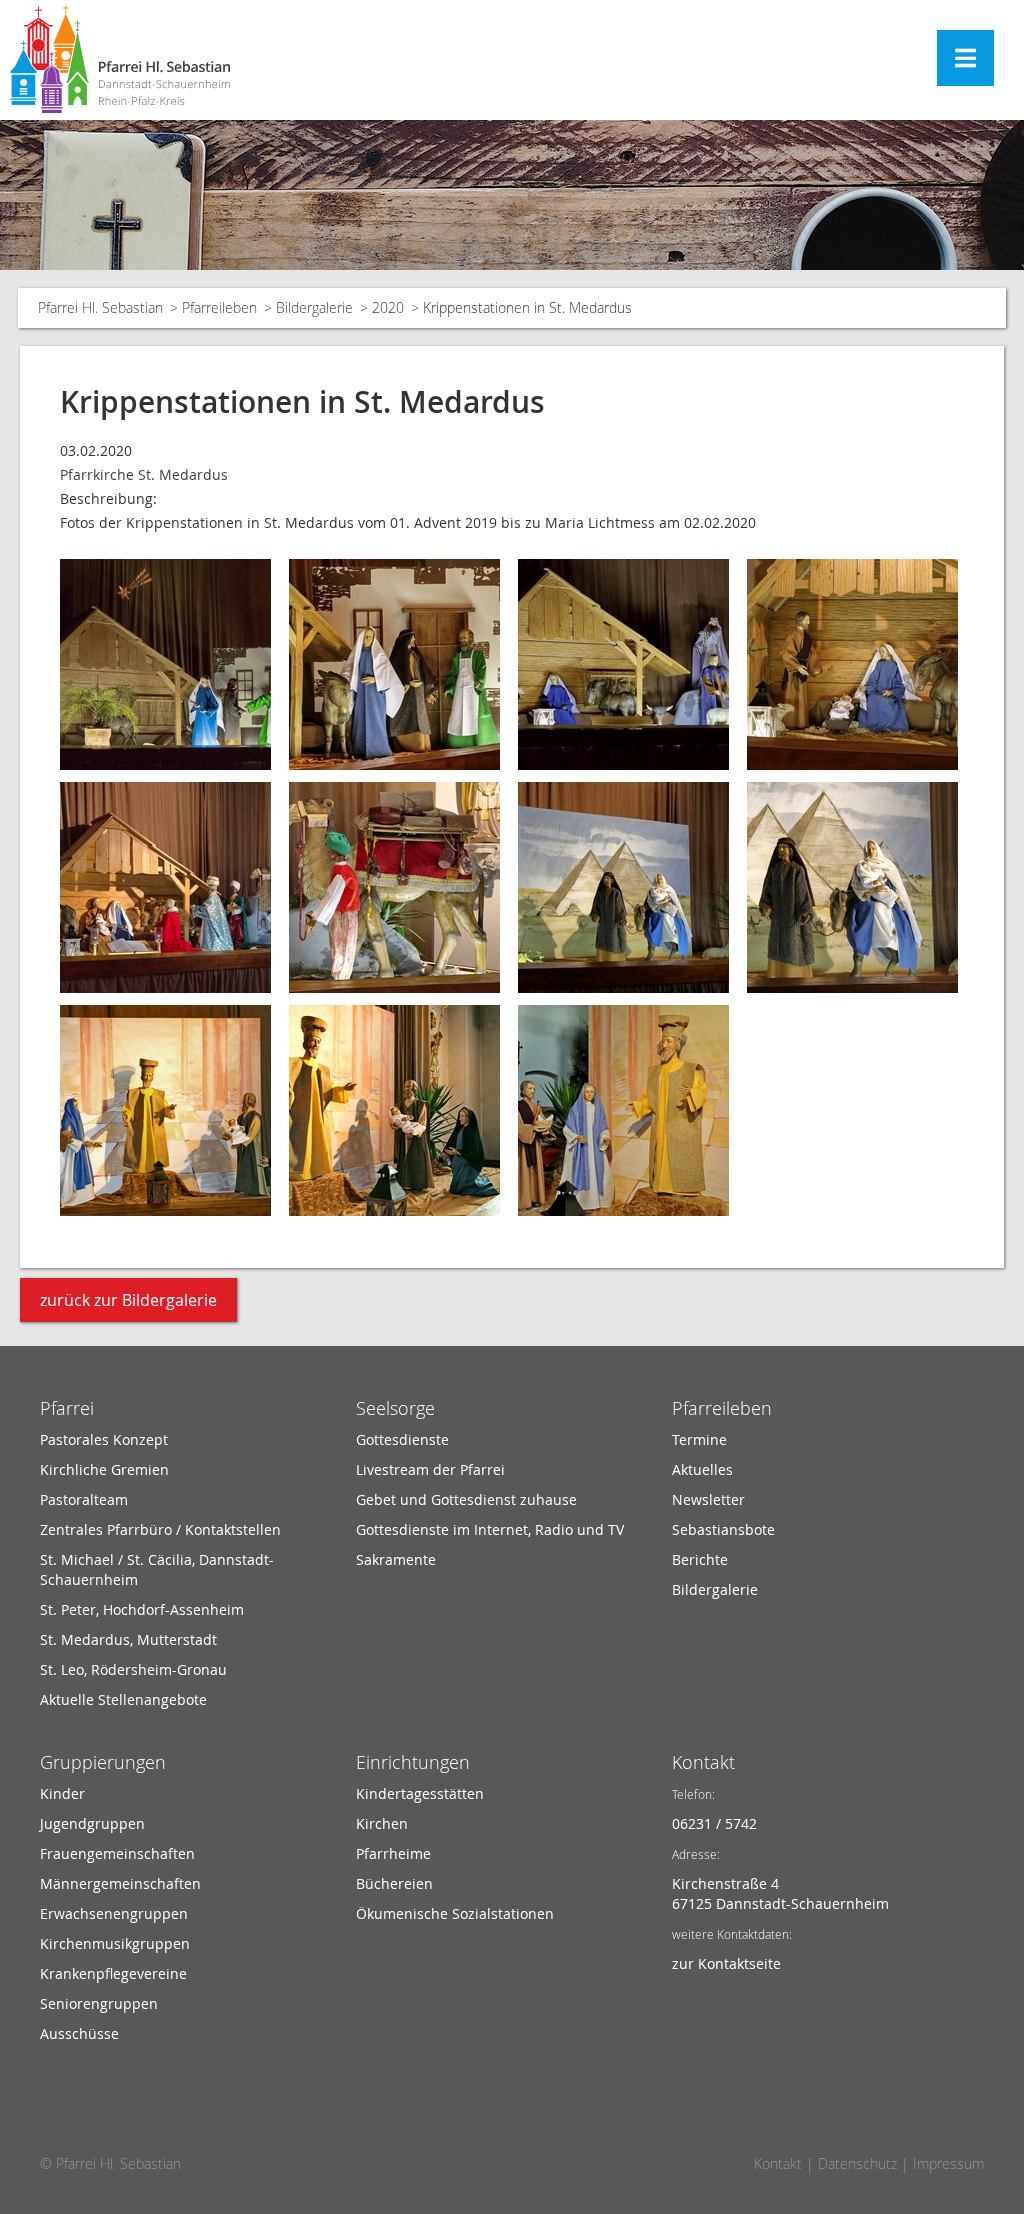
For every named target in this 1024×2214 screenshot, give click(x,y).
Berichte (700, 1559)
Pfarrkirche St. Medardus (144, 474)
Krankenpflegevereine (113, 1973)
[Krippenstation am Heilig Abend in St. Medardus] (852, 662)
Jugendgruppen (92, 1823)
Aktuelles (702, 1469)
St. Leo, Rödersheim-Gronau (133, 1669)
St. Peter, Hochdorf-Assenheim (142, 1609)
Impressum (948, 2163)
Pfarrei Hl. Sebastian (100, 307)
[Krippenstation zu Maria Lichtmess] (165, 1108)
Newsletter (708, 1499)
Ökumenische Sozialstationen (455, 1913)
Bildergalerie (314, 307)
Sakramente (396, 1559)
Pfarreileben (219, 307)
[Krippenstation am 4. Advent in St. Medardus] (165, 662)
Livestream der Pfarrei (430, 1469)
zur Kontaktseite (726, 1963)
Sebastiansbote (723, 1529)
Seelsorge (395, 1408)
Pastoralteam (84, 1499)
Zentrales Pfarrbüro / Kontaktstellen (160, 1529)
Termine (699, 1439)
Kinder (62, 1793)
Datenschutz (857, 2163)
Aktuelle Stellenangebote (123, 1699)
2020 (388, 307)
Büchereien (394, 1883)
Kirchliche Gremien (104, 1469)
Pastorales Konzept (104, 1439)
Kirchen (382, 1823)
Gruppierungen (103, 1762)
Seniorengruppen (99, 2003)
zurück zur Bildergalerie (128, 1300)
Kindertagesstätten (420, 1793)
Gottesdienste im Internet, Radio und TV (490, 1529)
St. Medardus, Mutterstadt (128, 1639)
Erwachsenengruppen (114, 1913)
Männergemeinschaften (120, 1883)
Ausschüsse (79, 2033)
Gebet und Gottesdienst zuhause (466, 1499)
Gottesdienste (402, 1439)
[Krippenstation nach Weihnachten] (623, 662)
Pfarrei (67, 1408)
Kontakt (703, 1762)
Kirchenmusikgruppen (115, 1943)
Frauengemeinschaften (117, 1853)
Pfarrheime (393, 1853)
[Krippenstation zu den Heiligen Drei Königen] (165, 885)
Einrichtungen (413, 1762)
